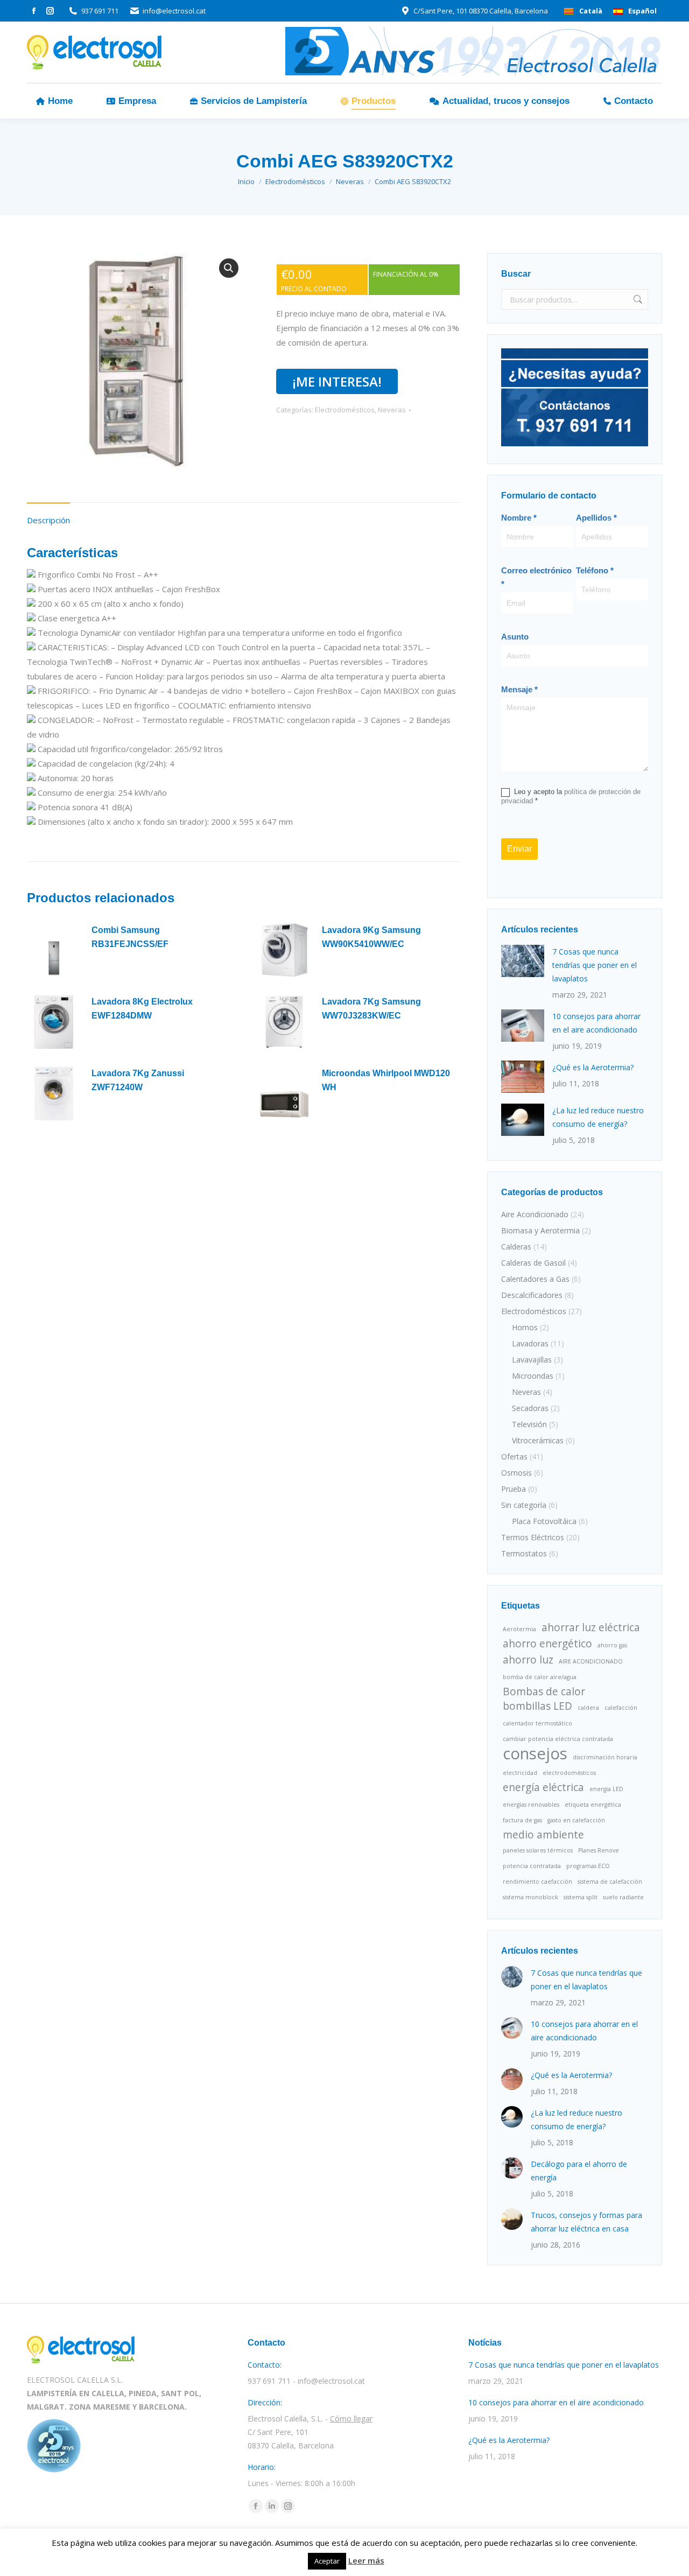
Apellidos (596, 518)
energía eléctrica (543, 1788)
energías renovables (531, 1805)
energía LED (606, 1789)
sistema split (581, 1897)
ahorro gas (612, 1645)
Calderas (516, 1247)
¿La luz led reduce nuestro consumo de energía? (598, 1117)
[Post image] (523, 961)
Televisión (529, 1424)
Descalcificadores (532, 1295)
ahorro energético (547, 1644)
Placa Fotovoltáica (544, 1521)
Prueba (514, 1489)
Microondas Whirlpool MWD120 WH (386, 1080)
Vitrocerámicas (538, 1440)
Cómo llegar (351, 2419)
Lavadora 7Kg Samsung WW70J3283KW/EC (371, 1009)
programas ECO (588, 1866)
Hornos (525, 1327)
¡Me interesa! (337, 381)
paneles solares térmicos (538, 1850)
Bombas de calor (544, 1692)
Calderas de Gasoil (533, 1263)
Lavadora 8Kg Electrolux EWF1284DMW (142, 1009)
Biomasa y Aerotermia (540, 1230)
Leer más (366, 2560)
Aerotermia (519, 1629)
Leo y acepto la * (571, 796)
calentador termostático (537, 1723)
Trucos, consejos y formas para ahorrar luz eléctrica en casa (586, 2222)
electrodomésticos (569, 1773)
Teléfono (595, 570)
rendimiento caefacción (537, 1882)
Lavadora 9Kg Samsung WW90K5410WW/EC (371, 937)
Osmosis (516, 1473)
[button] (229, 268)
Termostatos (524, 1553)
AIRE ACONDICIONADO (591, 1661)
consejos (535, 1754)
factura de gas (522, 1820)
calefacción (621, 1708)
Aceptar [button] (327, 2561)
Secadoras (530, 1408)
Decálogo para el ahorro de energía (579, 2171)
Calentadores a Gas (535, 1279)
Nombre (519, 518)
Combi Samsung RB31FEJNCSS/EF (130, 937)
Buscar (637, 299)
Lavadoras (530, 1343)
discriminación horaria (605, 1757)
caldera (588, 1708)
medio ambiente (543, 1835)
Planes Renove (599, 1850)
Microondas (533, 1376)
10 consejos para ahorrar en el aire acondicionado (596, 1023)
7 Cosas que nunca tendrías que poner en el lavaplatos (595, 965)
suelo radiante (623, 1897)
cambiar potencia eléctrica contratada (558, 1739)
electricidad (520, 1773)
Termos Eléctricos (533, 1537)
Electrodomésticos (345, 410)
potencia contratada (532, 1866)
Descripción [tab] (48, 520)
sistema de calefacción (610, 1882)
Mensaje (519, 689)
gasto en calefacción (576, 1820)
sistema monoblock (530, 1897)
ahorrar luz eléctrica (591, 1628)
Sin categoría (524, 1505)
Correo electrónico (536, 577)
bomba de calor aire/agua (540, 1677)
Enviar (519, 849)
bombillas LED (537, 1706)
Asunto (515, 637)
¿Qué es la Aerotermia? (593, 1067)
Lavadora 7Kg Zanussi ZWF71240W (138, 1080)
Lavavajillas (532, 1360)
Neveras (392, 410)
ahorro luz (528, 1660)
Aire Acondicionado (535, 1214)
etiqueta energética (593, 1805)
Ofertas (514, 1457)
